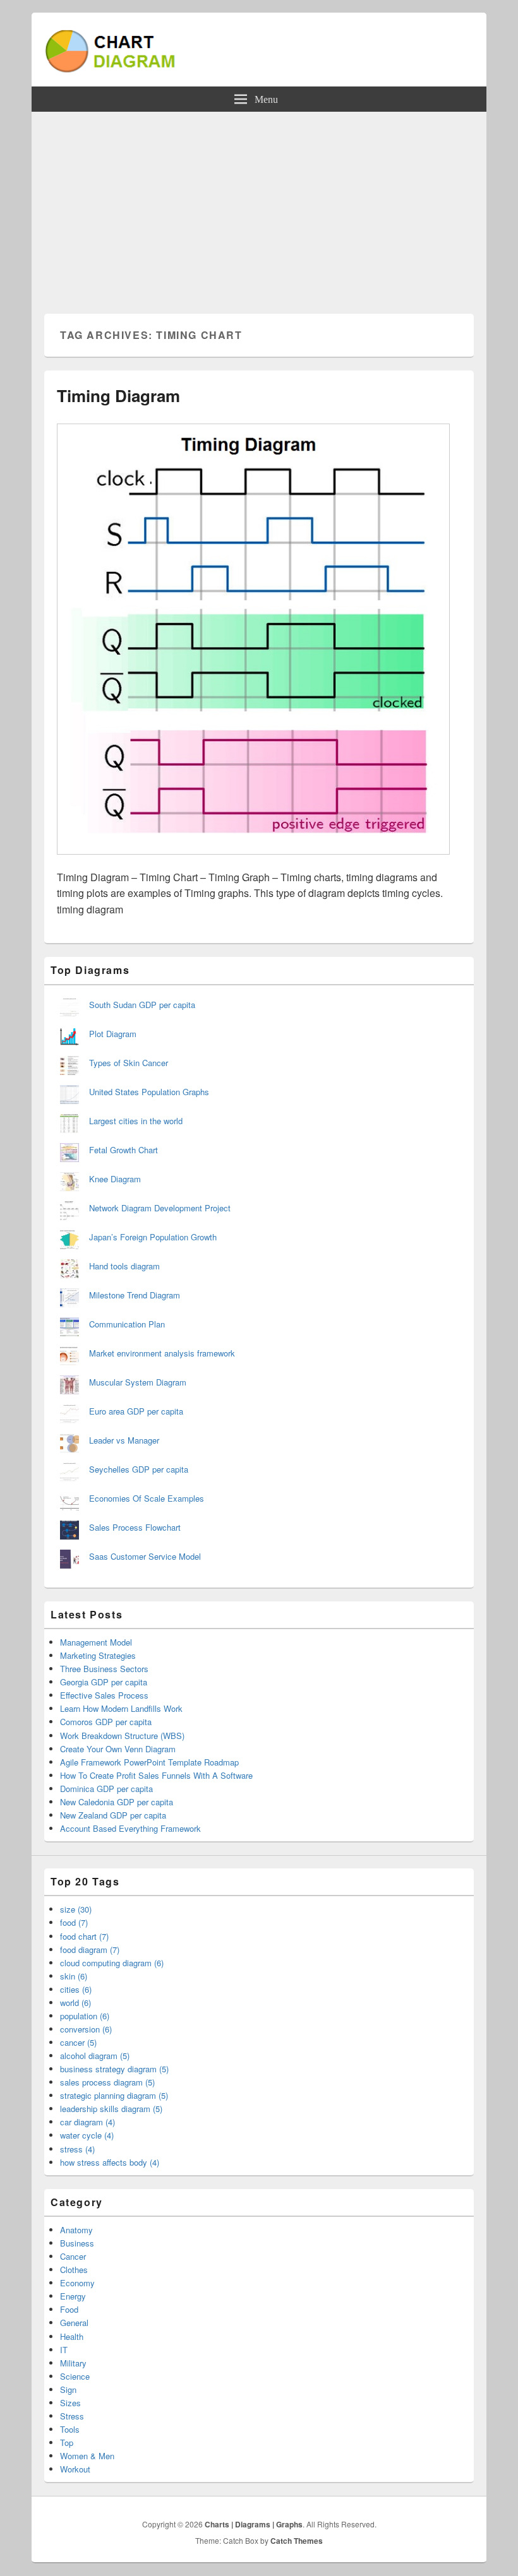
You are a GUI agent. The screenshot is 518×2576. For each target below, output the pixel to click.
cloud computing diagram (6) (112, 1963)
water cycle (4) (87, 2135)
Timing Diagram (118, 395)
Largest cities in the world (136, 1121)
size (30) (76, 1909)
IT (64, 2350)
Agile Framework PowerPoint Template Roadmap (149, 1762)
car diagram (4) (87, 2122)
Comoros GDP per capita (106, 1722)
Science (75, 2376)
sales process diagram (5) (107, 2082)
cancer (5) (78, 2042)
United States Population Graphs (149, 1092)
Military (73, 2363)
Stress (72, 2416)
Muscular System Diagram (138, 1382)
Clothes (74, 2270)
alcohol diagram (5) (95, 2056)
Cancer (73, 2256)
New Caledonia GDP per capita (117, 1802)
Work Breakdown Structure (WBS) (122, 1736)
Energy (73, 2296)
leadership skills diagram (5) (111, 2109)
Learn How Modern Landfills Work (121, 1708)
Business (77, 2243)
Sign (68, 2389)
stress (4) (77, 2149)
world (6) (75, 2003)
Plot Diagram (113, 1034)
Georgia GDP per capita (104, 1682)
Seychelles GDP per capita (139, 1469)
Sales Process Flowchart (135, 1527)
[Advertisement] (259, 206)
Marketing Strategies (98, 1655)
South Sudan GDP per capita (142, 1005)
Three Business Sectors (104, 1669)
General (74, 2323)
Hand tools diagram (124, 1266)
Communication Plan (127, 1324)
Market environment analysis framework (162, 1353)
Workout (75, 2469)
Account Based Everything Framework (130, 1828)
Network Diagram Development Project (160, 1208)
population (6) (85, 2016)
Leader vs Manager (124, 1440)
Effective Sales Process (104, 1695)
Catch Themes (297, 2541)
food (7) (74, 1922)
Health (72, 2336)
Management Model (96, 1642)
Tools (70, 2429)
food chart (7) (84, 1936)
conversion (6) (86, 2029)
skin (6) (74, 1976)
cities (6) (76, 1989)
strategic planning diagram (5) (114, 2095)
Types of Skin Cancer (129, 1063)
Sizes (70, 2403)
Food (69, 2309)
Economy (77, 2283)
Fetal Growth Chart (123, 1150)
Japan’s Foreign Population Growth (153, 1237)
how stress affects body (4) (110, 2162)
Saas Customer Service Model (145, 1556)
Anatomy (76, 2230)
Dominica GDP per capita (106, 1789)
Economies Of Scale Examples (147, 1498)
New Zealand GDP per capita (113, 1815)
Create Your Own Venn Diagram (118, 1749)
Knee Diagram (115, 1179)
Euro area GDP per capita (136, 1411)
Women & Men (87, 2456)
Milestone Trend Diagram (135, 1295)
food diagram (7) (90, 1950)
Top (67, 2442)
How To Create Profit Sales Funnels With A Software (156, 1775)
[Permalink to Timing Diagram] (253, 861)
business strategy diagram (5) (114, 2069)
